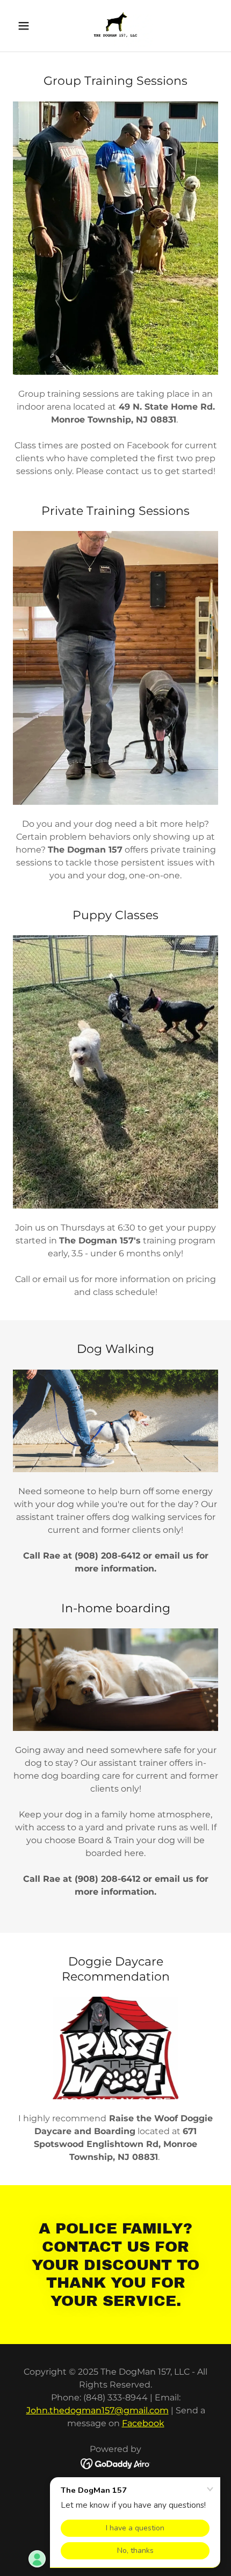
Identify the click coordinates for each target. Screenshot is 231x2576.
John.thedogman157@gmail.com (98, 2410)
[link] (115, 26)
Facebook (143, 2423)
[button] (28, 26)
